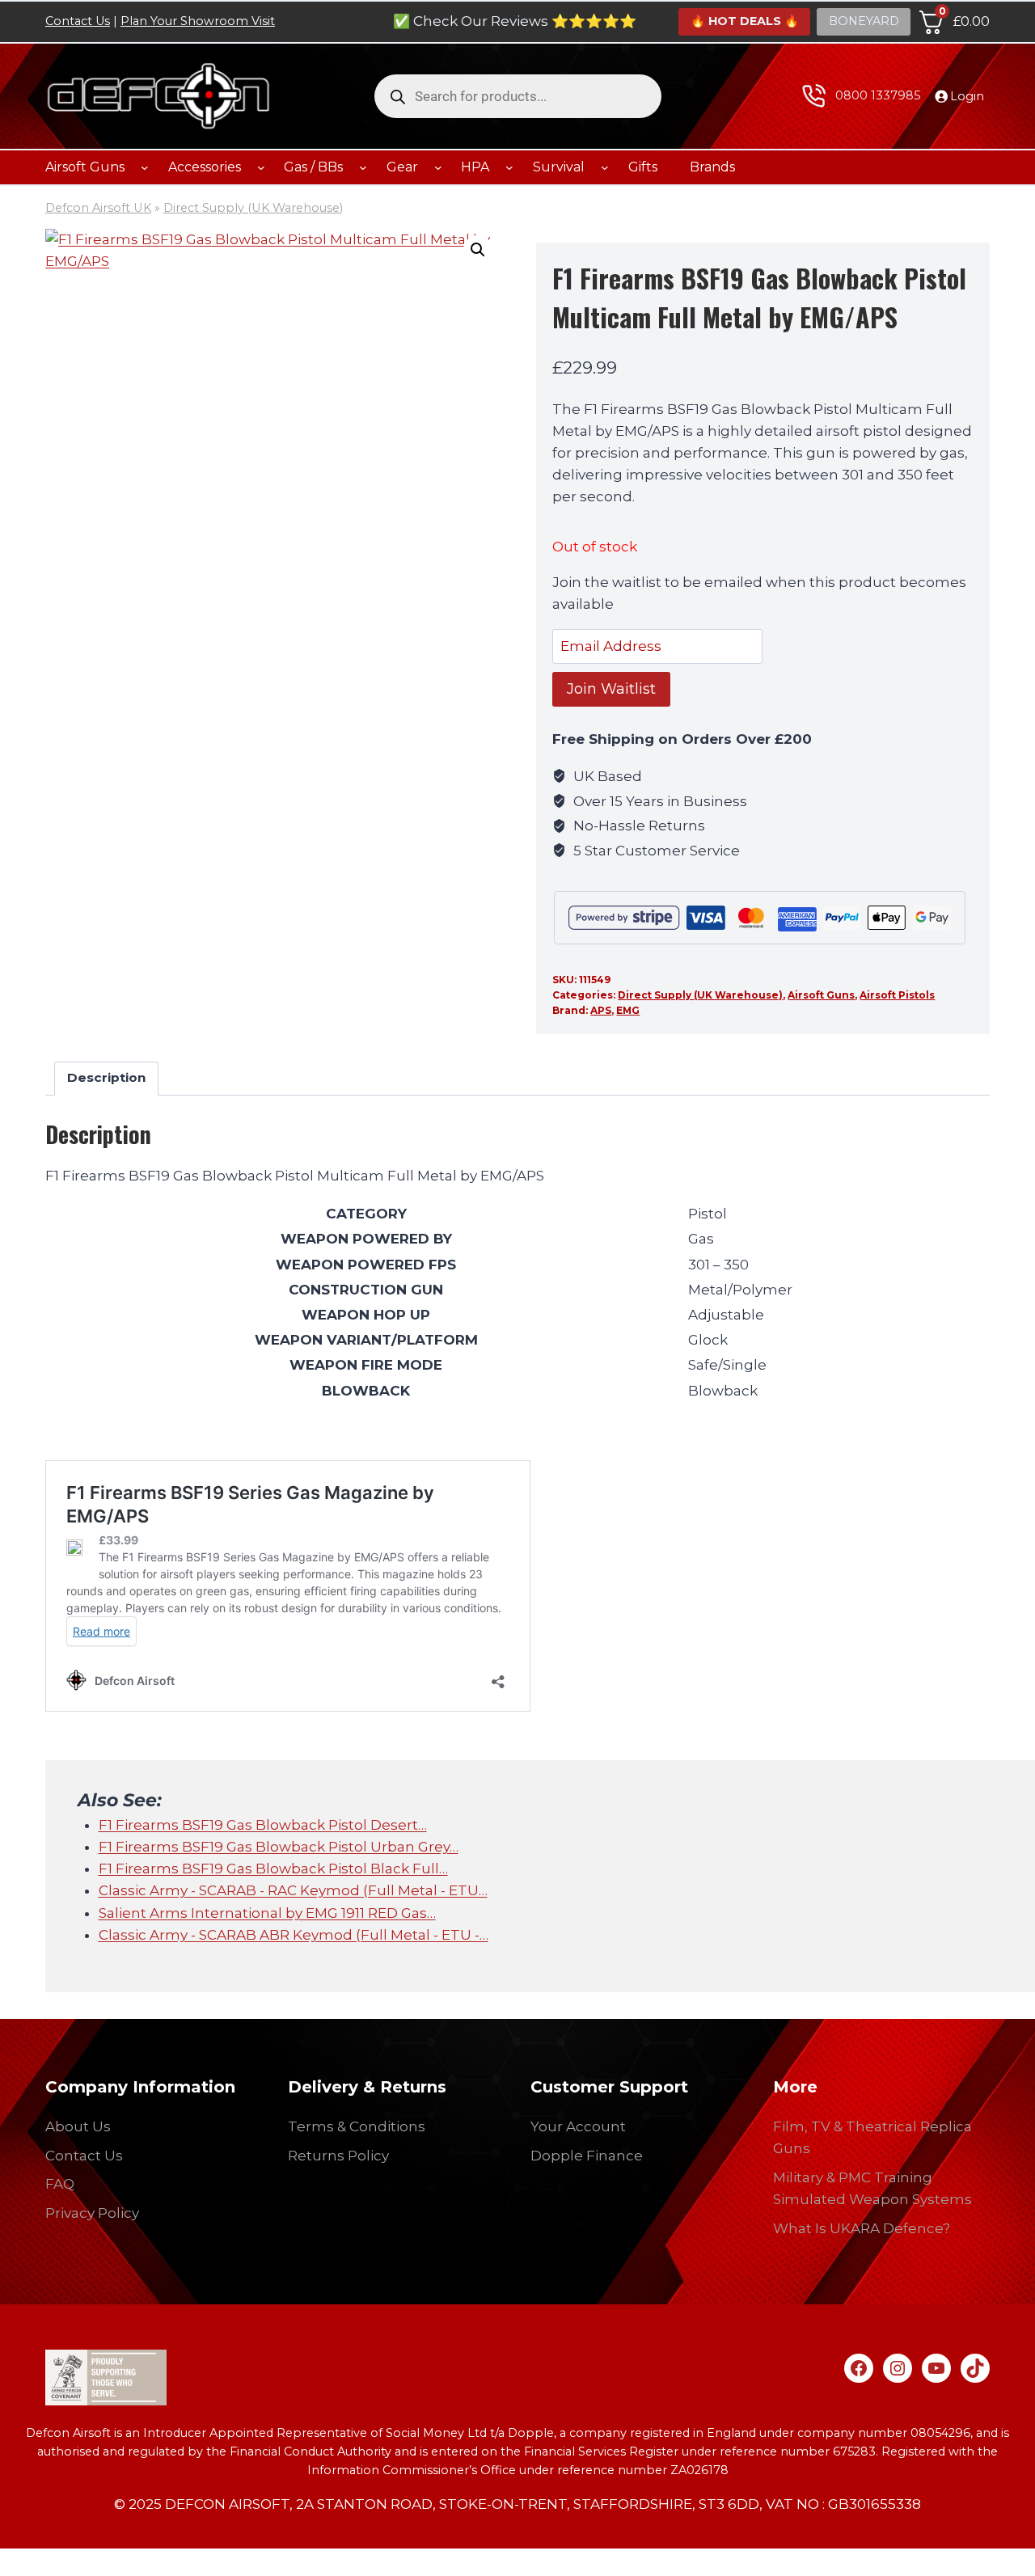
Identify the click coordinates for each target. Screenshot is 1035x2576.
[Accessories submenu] (261, 167)
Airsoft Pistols (897, 995)
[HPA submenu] (509, 167)
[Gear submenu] (438, 167)
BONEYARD (864, 21)
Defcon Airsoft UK (98, 208)
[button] (478, 250)
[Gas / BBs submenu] (363, 167)
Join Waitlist (611, 689)
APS (601, 1010)
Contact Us (78, 21)
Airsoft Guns (821, 995)
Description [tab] (106, 1077)
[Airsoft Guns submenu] (145, 167)
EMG (628, 1010)
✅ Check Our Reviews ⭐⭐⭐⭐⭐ (515, 21)
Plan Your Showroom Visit (198, 21)
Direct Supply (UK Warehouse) (253, 208)
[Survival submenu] (605, 167)
